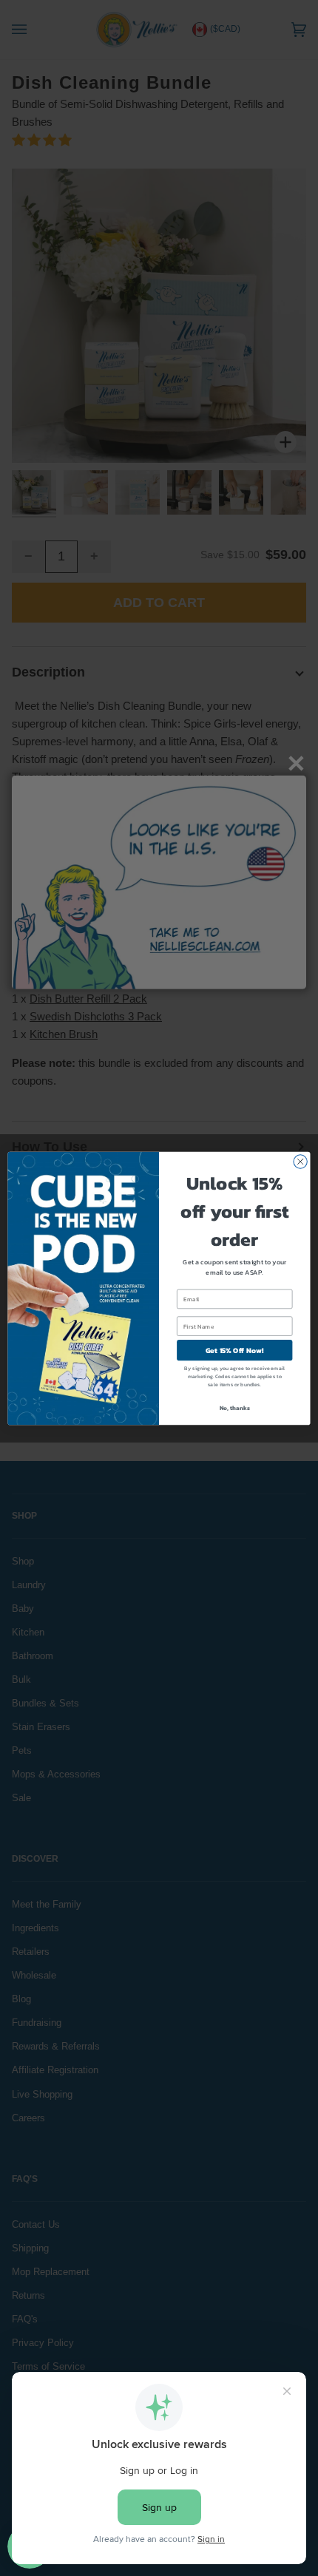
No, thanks (235, 1407)
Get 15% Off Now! (235, 1350)
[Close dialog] (300, 1161)
